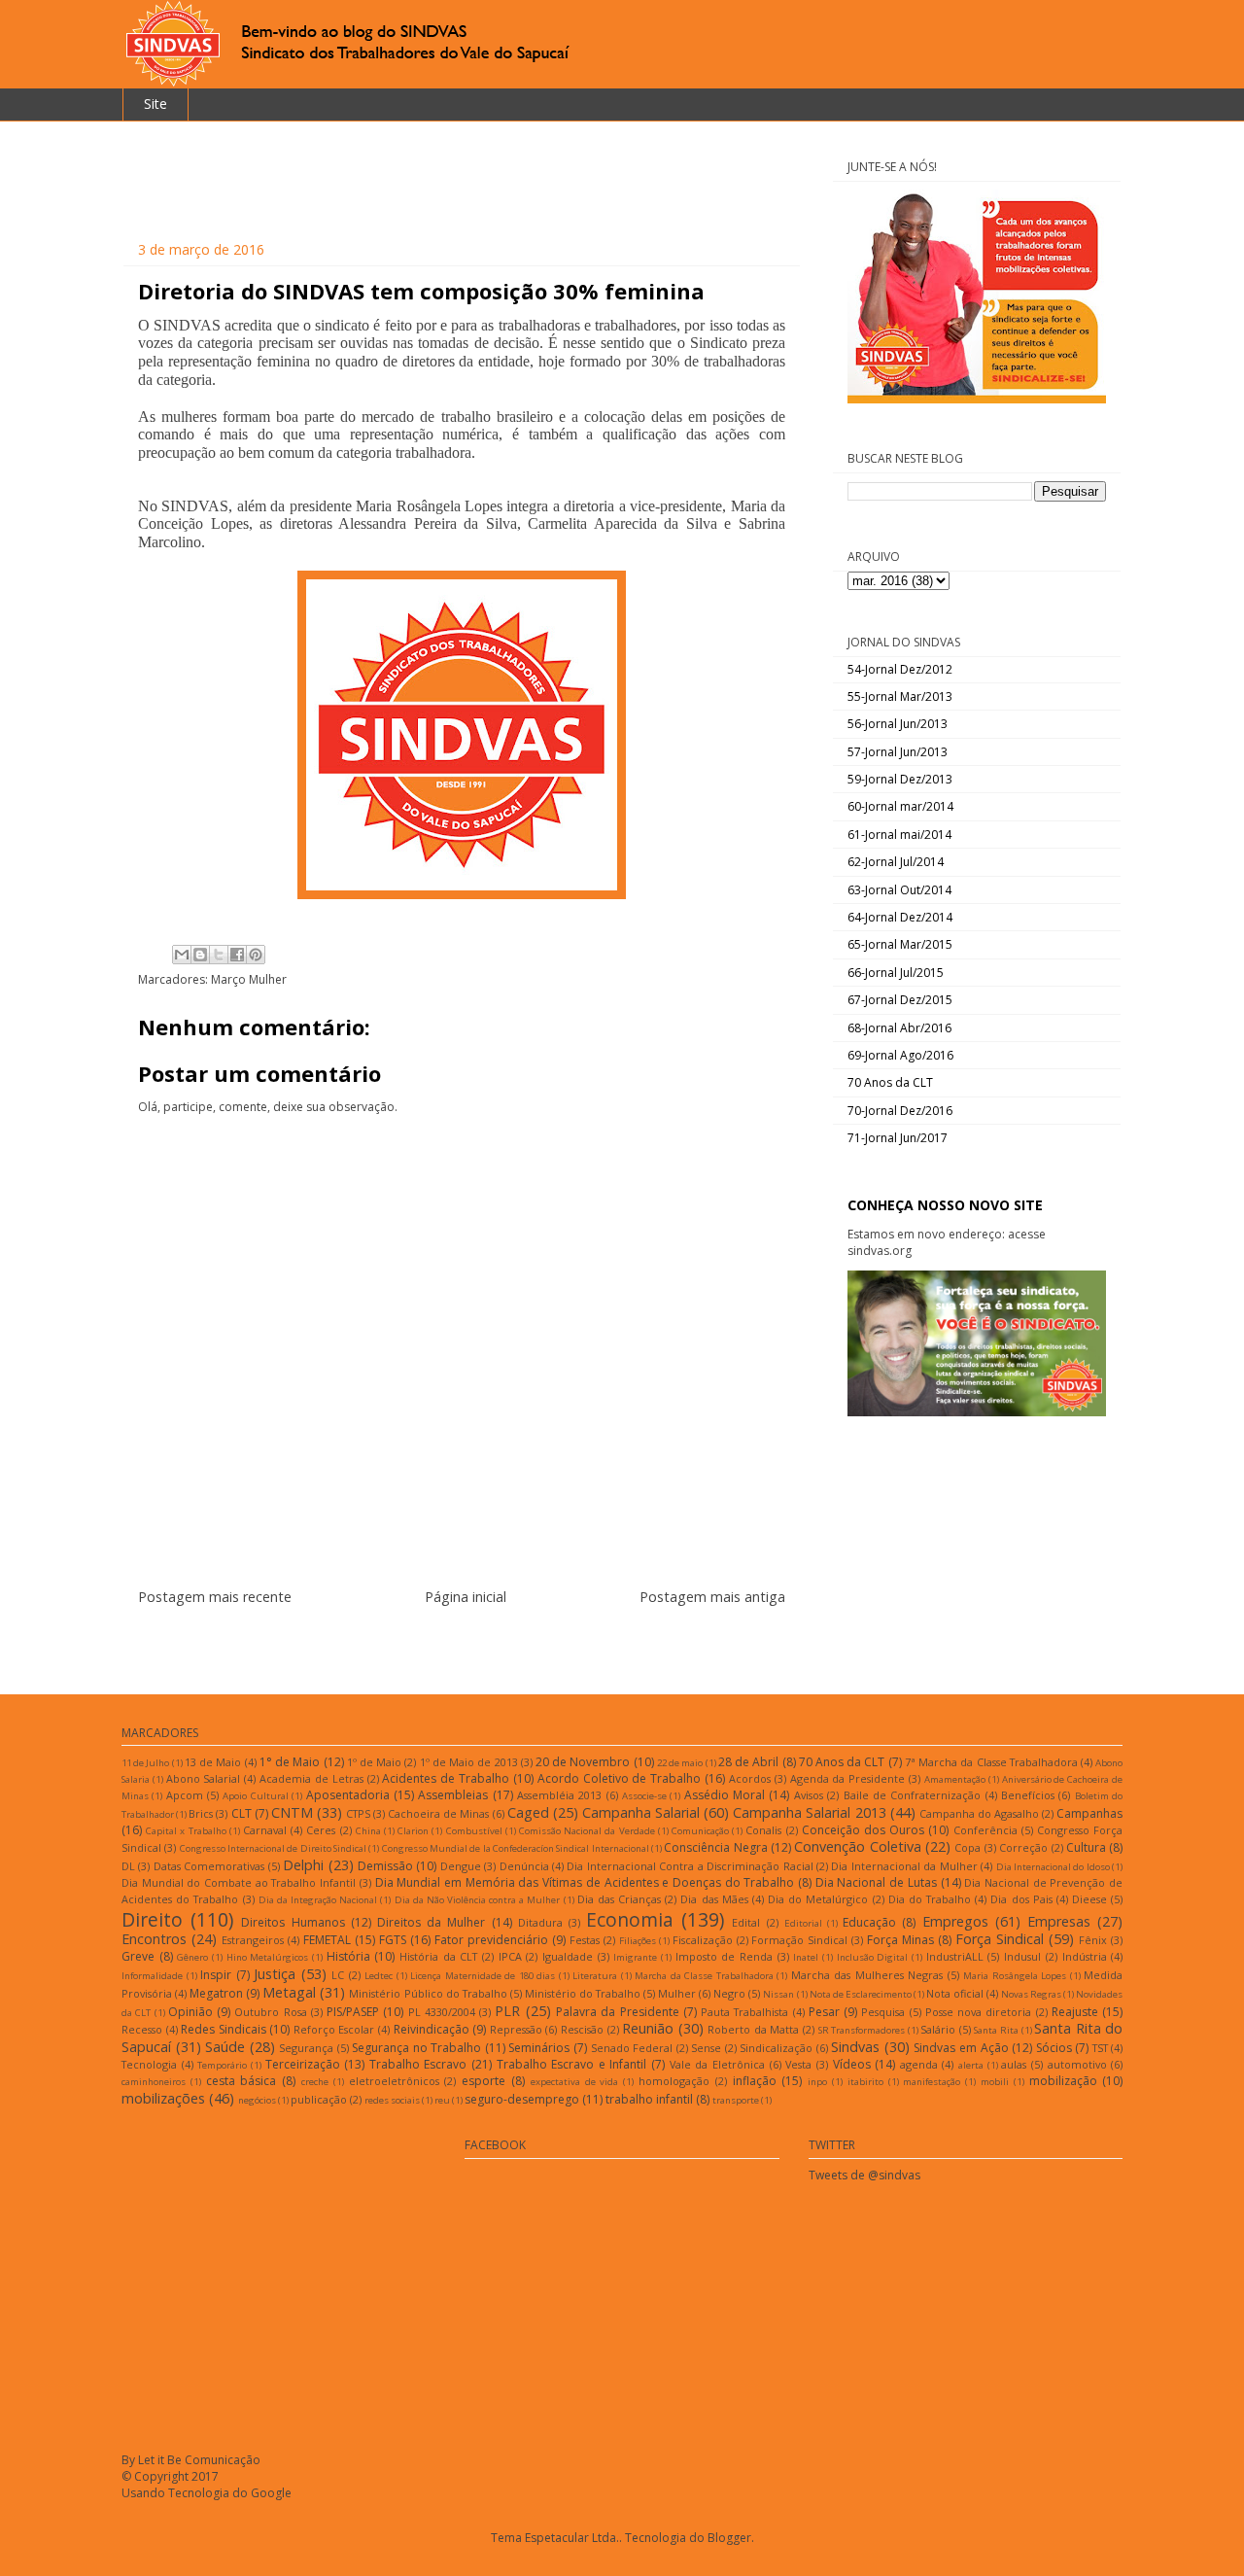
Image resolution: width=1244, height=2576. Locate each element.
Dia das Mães (714, 1899)
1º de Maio (374, 1762)
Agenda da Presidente (848, 1778)
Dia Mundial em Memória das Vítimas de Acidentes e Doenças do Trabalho (585, 1882)
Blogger (729, 2538)
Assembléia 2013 (559, 1795)
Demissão (385, 1866)
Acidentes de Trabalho (446, 1778)
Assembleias (453, 1795)
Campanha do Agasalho (979, 1813)
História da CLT (438, 1956)
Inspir (216, 1975)
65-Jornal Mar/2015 (900, 944)
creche (315, 2082)
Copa (968, 1847)
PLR (507, 2011)
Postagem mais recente (215, 1597)
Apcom (185, 1795)
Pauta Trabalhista (744, 2012)
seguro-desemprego (522, 2099)
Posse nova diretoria (979, 2012)
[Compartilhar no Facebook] (237, 955)
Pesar (824, 2012)
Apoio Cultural (255, 1796)
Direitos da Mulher (431, 1922)
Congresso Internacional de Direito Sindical (273, 1848)
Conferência (985, 1830)
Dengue (461, 1866)
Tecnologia (149, 2064)
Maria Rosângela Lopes (1015, 1976)
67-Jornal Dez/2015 (900, 1000)
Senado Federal (632, 2048)
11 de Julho (145, 1763)
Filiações (638, 1941)
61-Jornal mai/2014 (899, 835)
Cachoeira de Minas (438, 1813)
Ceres (321, 1830)
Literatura (595, 1976)
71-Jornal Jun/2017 (898, 1138)
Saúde (225, 2047)
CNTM (292, 1812)
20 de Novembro (583, 1762)
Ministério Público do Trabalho (428, 1993)
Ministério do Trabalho (583, 1993)
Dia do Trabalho (930, 1899)
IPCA (510, 1956)
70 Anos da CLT (890, 1082)
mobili (995, 2082)
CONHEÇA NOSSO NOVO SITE (945, 1205)
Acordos (750, 1778)
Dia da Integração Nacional (318, 1900)
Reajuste (1075, 2012)
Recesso (142, 2029)
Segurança (306, 2048)
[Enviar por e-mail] (182, 955)
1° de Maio (290, 1762)
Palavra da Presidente (618, 2012)
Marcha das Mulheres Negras (867, 1975)
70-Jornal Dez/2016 (900, 1111)
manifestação (932, 2082)
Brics (201, 1813)
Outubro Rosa (270, 2012)
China (368, 1831)
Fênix (1093, 1940)
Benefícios (1028, 1795)
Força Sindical (1000, 1939)
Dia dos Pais (1021, 1899)
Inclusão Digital (873, 1957)
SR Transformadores (862, 2030)
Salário (938, 2029)
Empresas (1059, 1921)
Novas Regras (1031, 1994)
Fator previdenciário (491, 1940)
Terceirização (303, 2064)
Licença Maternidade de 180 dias (483, 1976)
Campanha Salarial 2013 (809, 1812)
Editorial (803, 1923)
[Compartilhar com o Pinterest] (256, 955)
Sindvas (855, 2047)
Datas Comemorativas (209, 1866)
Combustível (474, 1831)
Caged (528, 1812)
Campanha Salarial (641, 1812)
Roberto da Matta (753, 2029)
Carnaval (265, 1830)
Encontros (154, 1939)
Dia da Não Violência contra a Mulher (478, 1900)
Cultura (1086, 1847)
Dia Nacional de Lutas (876, 1882)
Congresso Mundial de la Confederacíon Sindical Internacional (516, 1848)
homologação (674, 2081)
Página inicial (466, 1597)
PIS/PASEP (353, 2012)
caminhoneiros (154, 2082)
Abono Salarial (204, 1778)
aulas (1014, 2064)
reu (442, 2100)
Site (155, 104)
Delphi (303, 1865)
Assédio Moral (725, 1795)
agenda (919, 2064)
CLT (242, 1813)
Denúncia (524, 1866)
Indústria (1085, 1956)
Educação (869, 1922)
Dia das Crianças (619, 1899)
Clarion (413, 1831)
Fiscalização (703, 1940)
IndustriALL (955, 1956)
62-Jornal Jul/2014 (896, 862)
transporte (736, 2100)
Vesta (798, 2064)
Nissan (778, 1994)
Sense (706, 2048)
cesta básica (242, 2081)
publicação (319, 2099)
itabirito (865, 2082)
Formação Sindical (799, 1940)
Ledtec (379, 1976)
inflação (755, 2081)
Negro (729, 1993)
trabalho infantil (649, 2099)
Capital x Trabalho (186, 1831)
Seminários (539, 2048)
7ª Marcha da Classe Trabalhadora (991, 1762)
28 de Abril (748, 1762)
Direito (152, 1919)
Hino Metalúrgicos (268, 1957)
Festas (585, 1940)
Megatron (216, 1993)
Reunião (648, 2028)
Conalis (763, 1830)
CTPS (358, 1813)
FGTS (393, 1940)
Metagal (289, 1992)
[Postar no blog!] (200, 955)
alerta (971, 2065)
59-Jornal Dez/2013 (900, 779)
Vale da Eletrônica (717, 2064)
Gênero (192, 1957)
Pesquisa (883, 2012)
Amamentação (955, 1779)
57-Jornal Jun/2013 (898, 752)
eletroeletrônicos (394, 2081)
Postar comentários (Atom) (485, 1644)
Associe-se (644, 1796)
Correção (1023, 1847)
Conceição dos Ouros (863, 1830)
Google (271, 2493)
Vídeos (852, 2064)
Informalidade (152, 1976)
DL (128, 1866)
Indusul (1022, 1956)
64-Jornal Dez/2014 (900, 917)
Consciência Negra (715, 1847)
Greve (138, 1956)
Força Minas (900, 1940)
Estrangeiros (253, 1940)
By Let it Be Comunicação (191, 2460)
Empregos (955, 1921)
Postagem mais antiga (712, 1597)
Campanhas (1089, 1813)
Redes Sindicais (224, 2029)
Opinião (190, 2012)
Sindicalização (776, 2048)
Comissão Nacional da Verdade (587, 1831)
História (348, 1956)
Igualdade (568, 1956)
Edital (746, 1922)
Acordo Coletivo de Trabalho (619, 1778)
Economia (630, 1919)
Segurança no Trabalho (416, 2048)
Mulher (677, 1993)
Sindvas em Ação (961, 2048)
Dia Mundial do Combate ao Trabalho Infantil (239, 1882)
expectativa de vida (575, 2082)
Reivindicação (432, 2029)
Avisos (809, 1795)
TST (1100, 2048)
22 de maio (680, 1763)
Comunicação (700, 1831)
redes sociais (392, 2100)
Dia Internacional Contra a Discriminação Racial (690, 1866)
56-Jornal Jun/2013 (898, 724)
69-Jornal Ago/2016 (900, 1055)
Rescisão (582, 2029)
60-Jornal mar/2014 (900, 806)
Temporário (222, 2065)
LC (338, 1975)
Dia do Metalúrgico (818, 1899)
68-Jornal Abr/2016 (899, 1028)
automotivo (1077, 2064)
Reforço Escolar (334, 2029)
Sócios (1054, 2048)
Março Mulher (249, 979)
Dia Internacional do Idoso (1053, 1867)
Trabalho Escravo (418, 2064)
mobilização (1063, 2081)
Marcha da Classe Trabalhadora (704, 1976)
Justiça (275, 1974)
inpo (817, 2082)
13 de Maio (213, 1762)
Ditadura (540, 1922)
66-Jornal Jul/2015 (896, 973)
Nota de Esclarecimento (861, 1994)
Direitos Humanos (293, 1922)
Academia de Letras (311, 1778)
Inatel (806, 1957)
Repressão (516, 2029)
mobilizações (163, 2098)
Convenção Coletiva (857, 1846)
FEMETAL (327, 1940)
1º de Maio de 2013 (469, 1762)
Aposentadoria (348, 1795)
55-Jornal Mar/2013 (900, 696)
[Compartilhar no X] (219, 955)
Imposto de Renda (724, 1956)
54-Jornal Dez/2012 (900, 669)
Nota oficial (955, 1993)
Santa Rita (996, 2030)
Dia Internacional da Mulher (904, 1866)
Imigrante (635, 1957)
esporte (484, 2081)
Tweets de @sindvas (864, 2175)
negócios (257, 2100)
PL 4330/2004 (442, 2012)
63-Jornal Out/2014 (899, 890)
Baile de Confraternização (913, 1795)
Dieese (1089, 1899)
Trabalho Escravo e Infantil (572, 2064)
